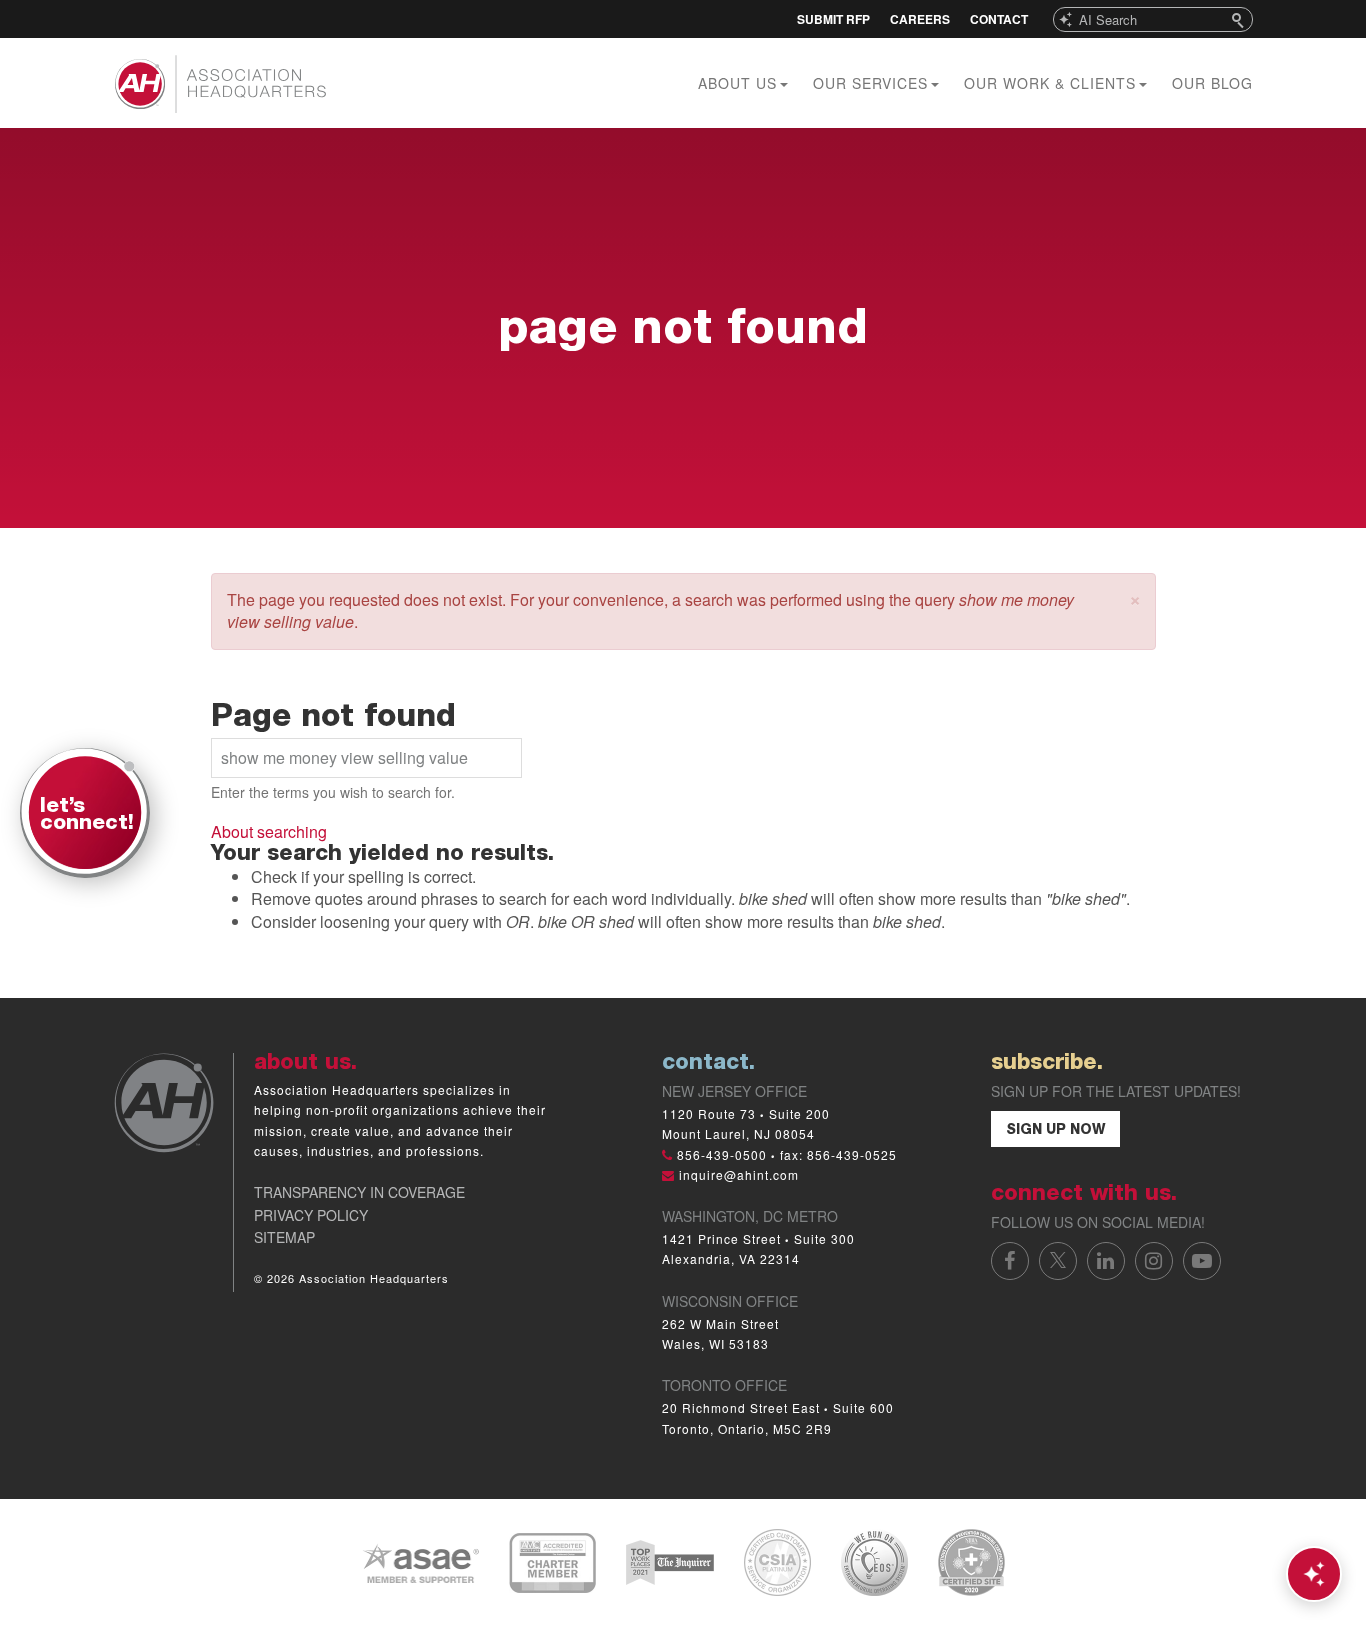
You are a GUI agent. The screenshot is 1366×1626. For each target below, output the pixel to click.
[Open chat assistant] (1314, 1574)
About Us (740, 83)
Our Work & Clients (1052, 83)
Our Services (873, 83)
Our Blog (1212, 83)
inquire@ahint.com (739, 1174)
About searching (269, 831)
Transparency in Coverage (359, 1192)
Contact (999, 19)
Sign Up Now (1055, 1131)
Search (1240, 19)
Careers (920, 19)
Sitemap (284, 1237)
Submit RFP (833, 19)
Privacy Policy (311, 1215)
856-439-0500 (722, 1154)
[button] (1135, 597)
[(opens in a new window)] (420, 1560)
